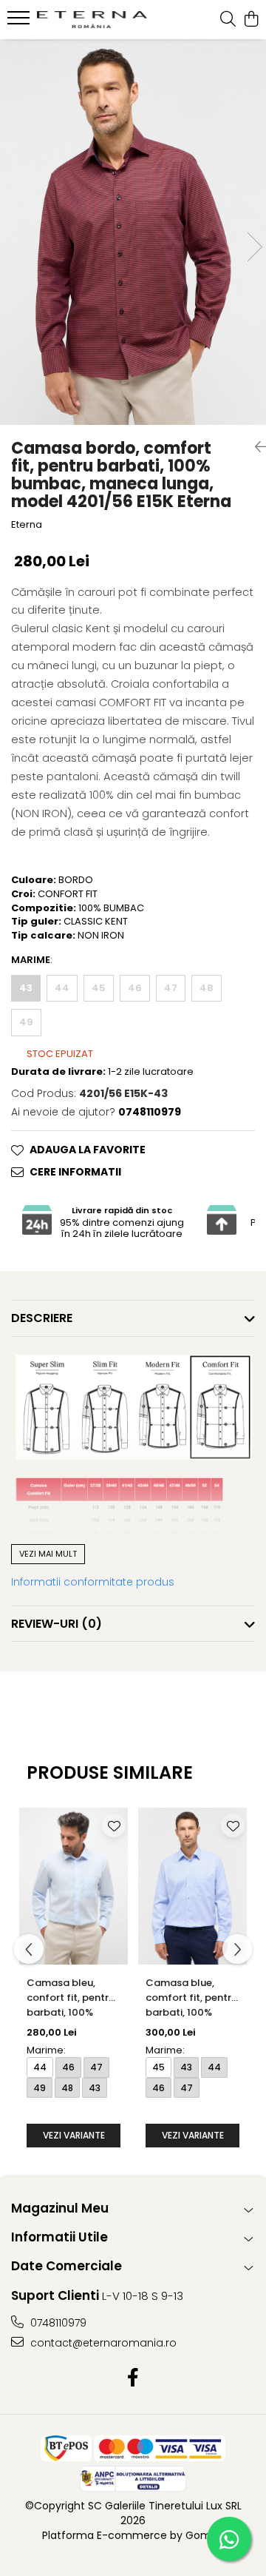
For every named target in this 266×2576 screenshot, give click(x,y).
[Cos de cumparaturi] (251, 20)
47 (171, 988)
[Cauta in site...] (228, 20)
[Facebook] (133, 2378)
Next (254, 247)
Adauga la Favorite (88, 1150)
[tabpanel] (133, 232)
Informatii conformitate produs (93, 1582)
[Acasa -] (92, 20)
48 (207, 988)
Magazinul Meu (60, 2208)
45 (99, 988)
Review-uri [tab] (57, 1624)
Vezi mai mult (48, 1554)
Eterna (27, 525)
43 (26, 988)
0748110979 (57, 2323)
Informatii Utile (59, 2237)
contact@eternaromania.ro (102, 2343)
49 (26, 1022)
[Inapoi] (255, 447)
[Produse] (20, 22)
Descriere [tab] (42, 1318)
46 (135, 988)
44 (62, 988)
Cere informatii (75, 1172)
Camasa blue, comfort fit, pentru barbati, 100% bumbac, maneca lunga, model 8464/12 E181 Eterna (191, 1999)
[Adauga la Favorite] (114, 1825)
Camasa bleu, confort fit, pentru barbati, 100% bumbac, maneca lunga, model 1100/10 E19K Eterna (73, 1999)
